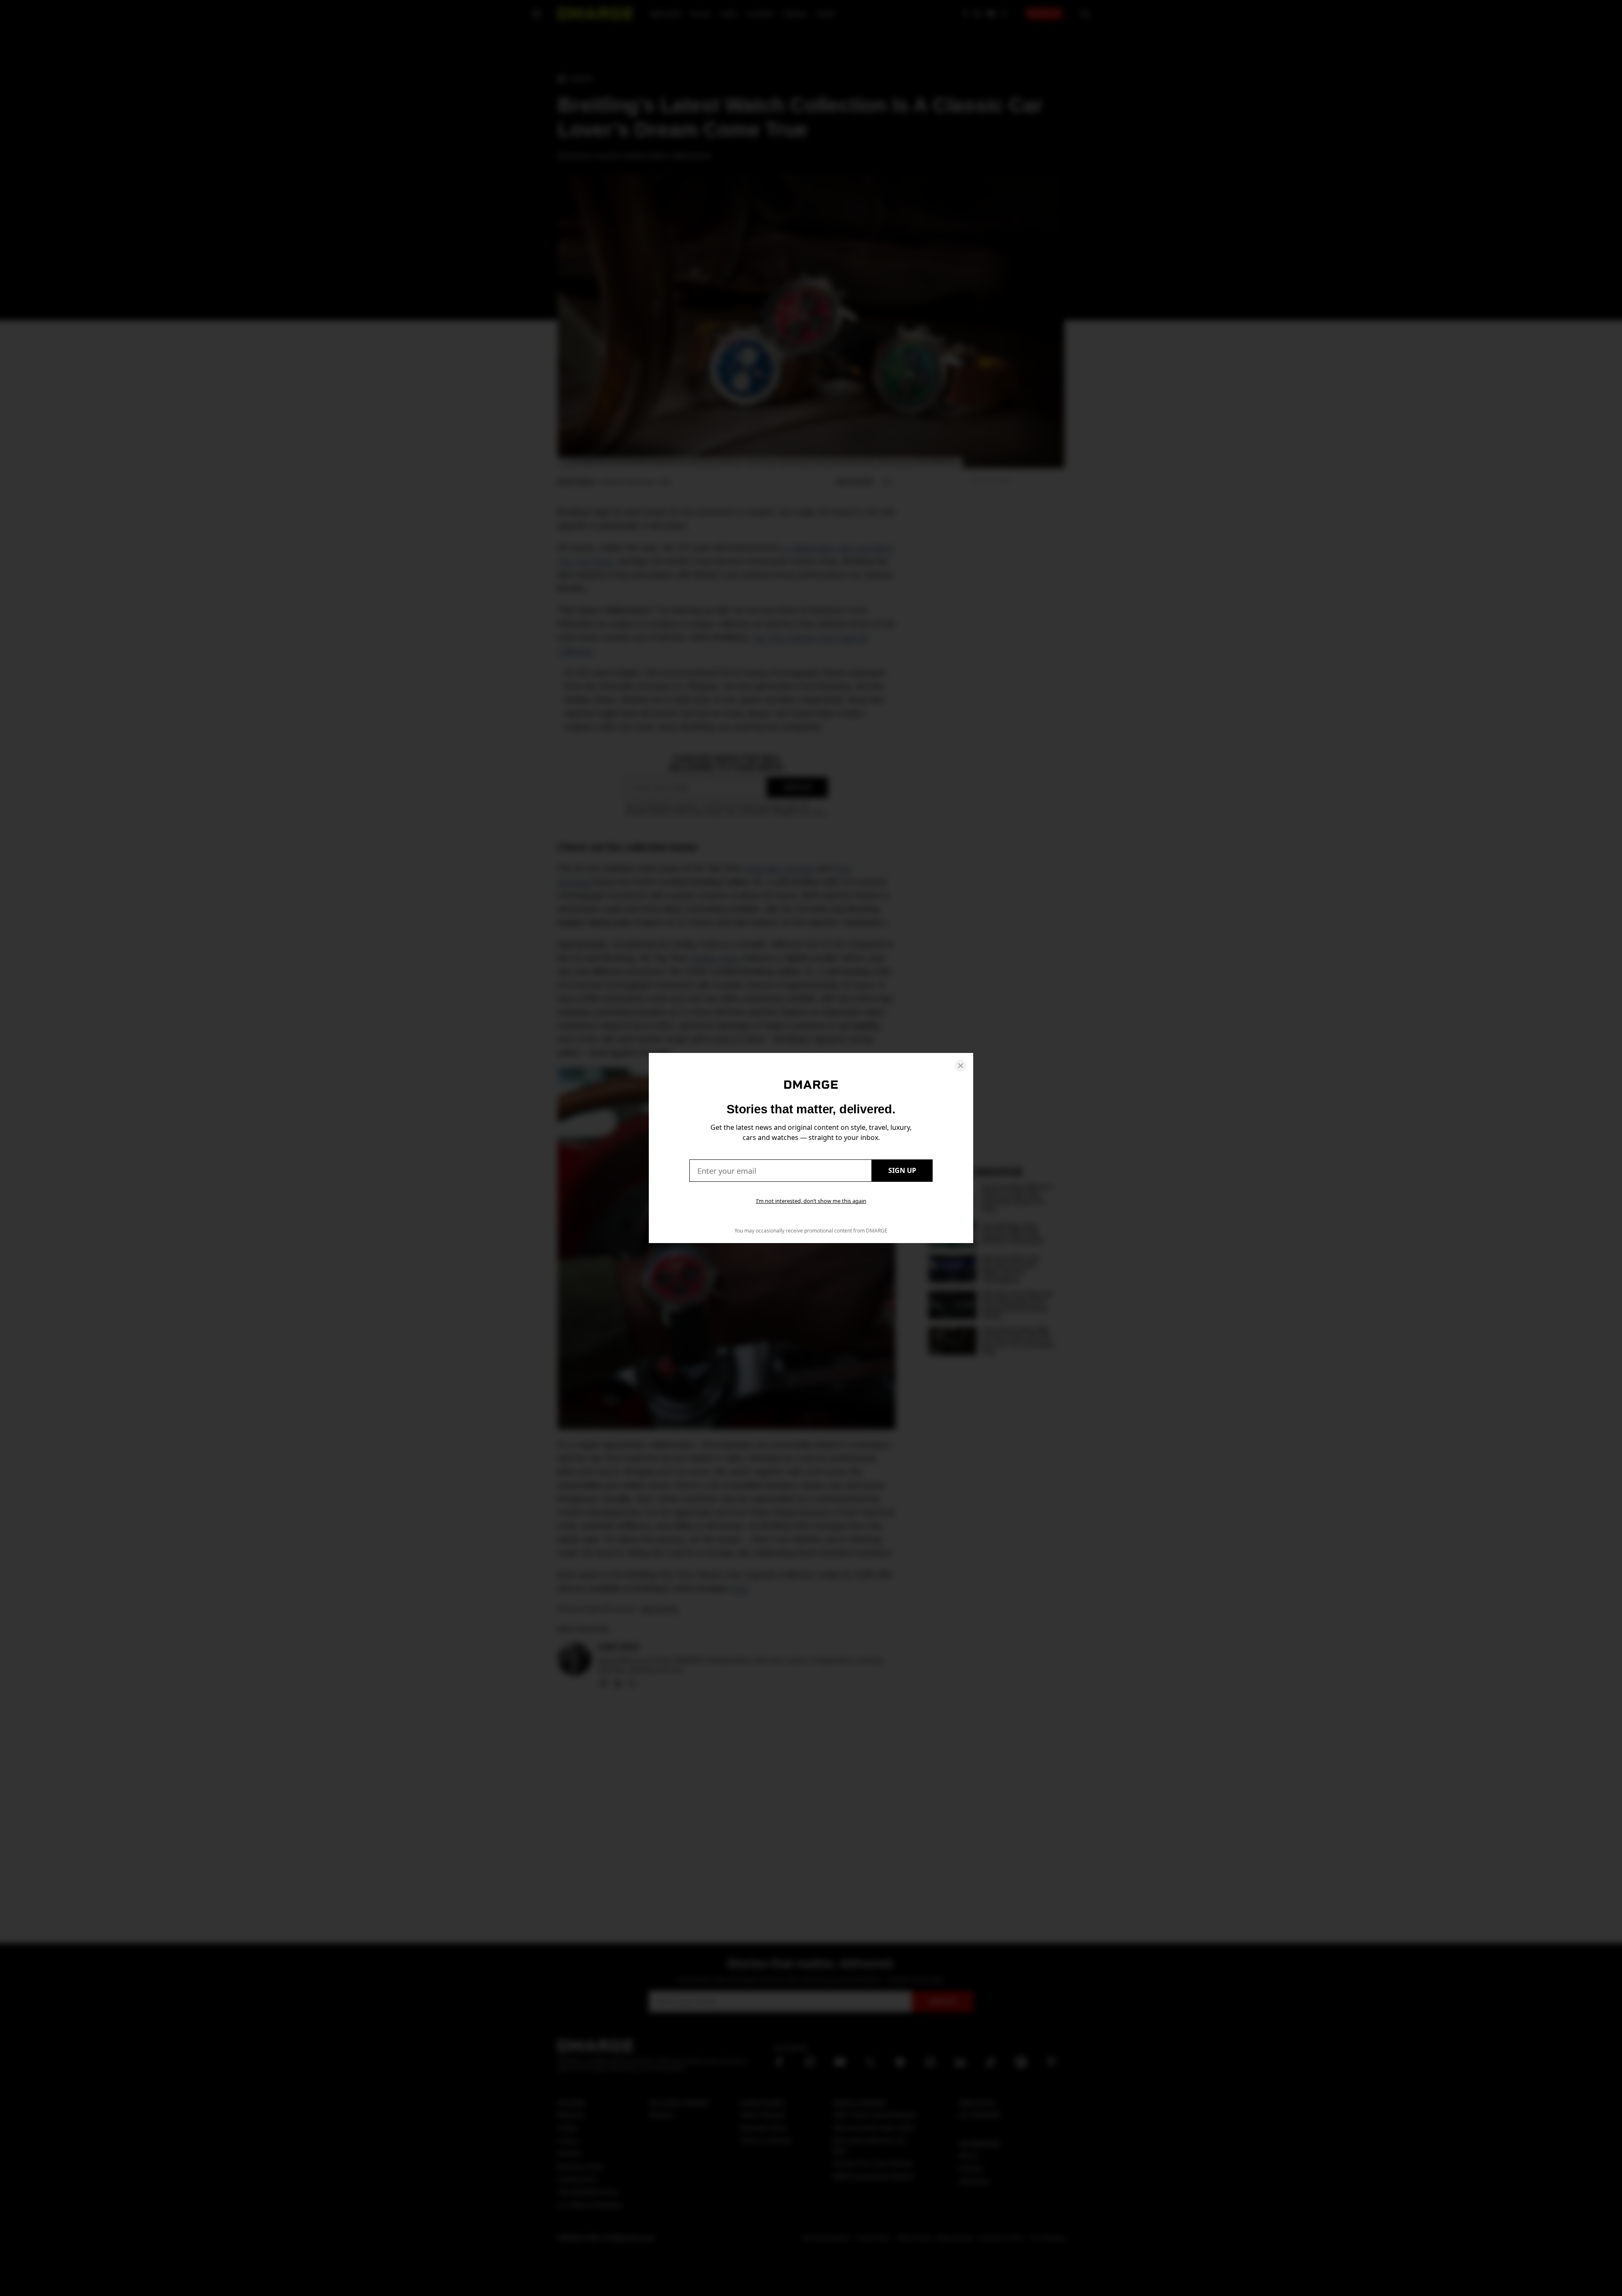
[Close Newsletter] (961, 1066)
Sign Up (902, 1170)
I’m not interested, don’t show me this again (811, 1201)
